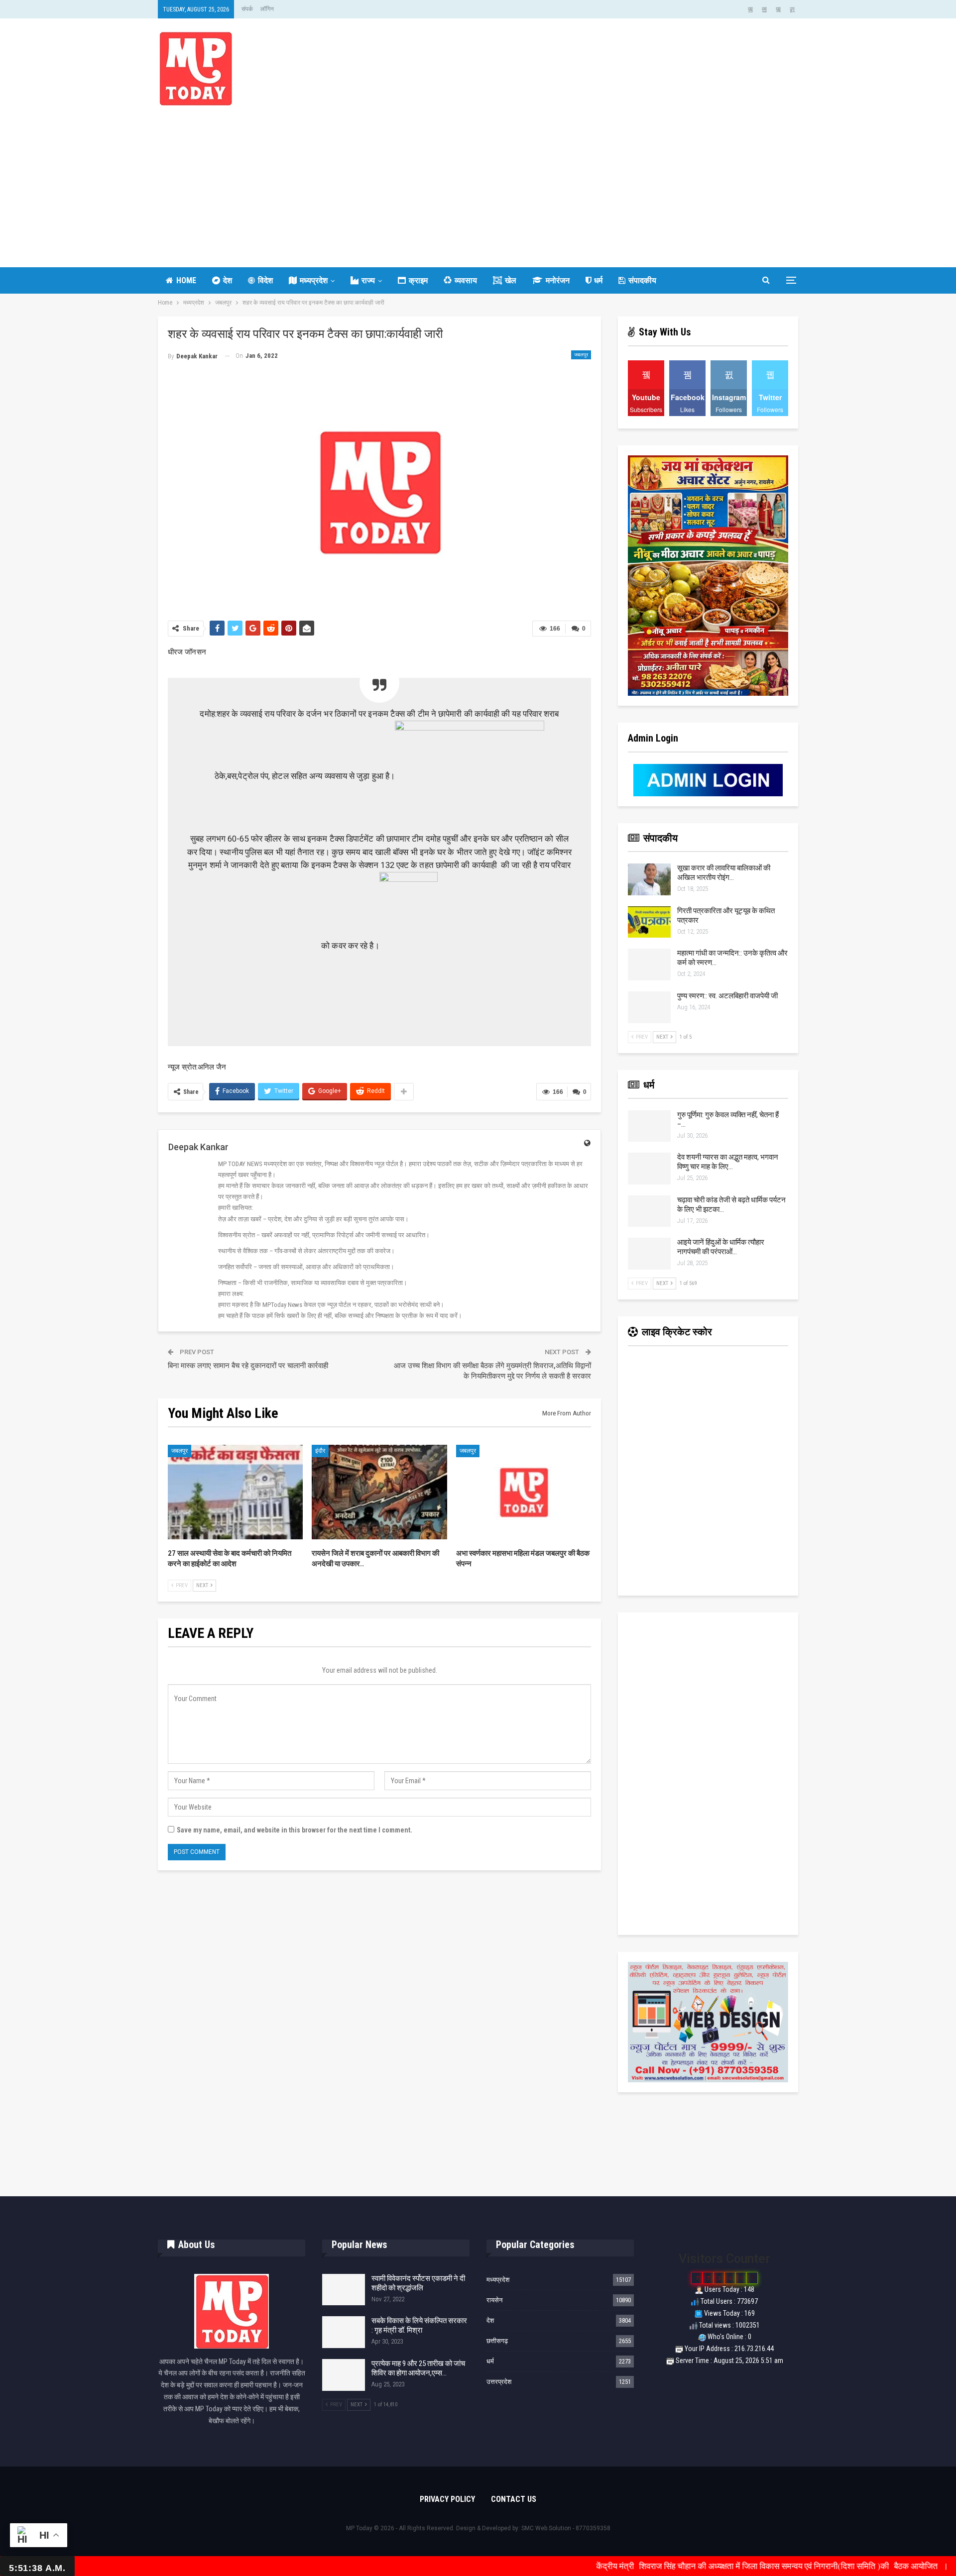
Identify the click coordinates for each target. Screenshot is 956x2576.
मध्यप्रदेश (314, 280)
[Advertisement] (478, 180)
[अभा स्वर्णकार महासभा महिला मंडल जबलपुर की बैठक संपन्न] (524, 1492)
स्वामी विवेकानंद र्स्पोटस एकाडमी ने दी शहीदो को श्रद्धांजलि (418, 2283)
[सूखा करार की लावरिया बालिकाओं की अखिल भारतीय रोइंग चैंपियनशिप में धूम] (649, 879)
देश (228, 280)
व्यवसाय (466, 280)
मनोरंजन (558, 280)
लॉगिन (267, 9)
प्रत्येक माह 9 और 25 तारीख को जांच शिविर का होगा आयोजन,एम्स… (418, 2368)
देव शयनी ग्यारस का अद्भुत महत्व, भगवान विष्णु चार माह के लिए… (728, 1162)
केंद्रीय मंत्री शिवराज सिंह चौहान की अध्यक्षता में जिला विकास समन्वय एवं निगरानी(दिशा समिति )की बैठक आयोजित (672, 2566)
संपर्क (247, 9)
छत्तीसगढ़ (497, 2341)
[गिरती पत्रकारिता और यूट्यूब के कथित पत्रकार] (649, 922)
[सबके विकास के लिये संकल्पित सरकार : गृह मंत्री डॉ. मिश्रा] (344, 2332)
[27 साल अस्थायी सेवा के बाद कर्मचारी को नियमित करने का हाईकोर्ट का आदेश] (235, 1492)
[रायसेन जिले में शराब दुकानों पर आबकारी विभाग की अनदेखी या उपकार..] (379, 1492)
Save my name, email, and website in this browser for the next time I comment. (295, 1830)
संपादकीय (642, 280)
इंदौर (320, 1451)
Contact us (514, 2499)
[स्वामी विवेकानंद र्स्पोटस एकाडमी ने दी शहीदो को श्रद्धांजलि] (344, 2290)
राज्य (368, 280)
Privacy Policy (447, 2499)
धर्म (598, 280)
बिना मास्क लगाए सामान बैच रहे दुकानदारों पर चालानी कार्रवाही (248, 1366)
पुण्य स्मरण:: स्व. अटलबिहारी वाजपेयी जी (727, 996)
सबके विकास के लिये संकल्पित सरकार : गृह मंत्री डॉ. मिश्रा (419, 2325)
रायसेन (494, 2300)
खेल (511, 280)
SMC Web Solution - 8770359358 (566, 2528)
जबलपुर (581, 355)
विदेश (265, 280)
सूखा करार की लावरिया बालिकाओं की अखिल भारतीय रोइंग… (724, 873)
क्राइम (418, 280)
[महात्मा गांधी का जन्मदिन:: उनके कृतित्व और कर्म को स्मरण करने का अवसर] (649, 965)
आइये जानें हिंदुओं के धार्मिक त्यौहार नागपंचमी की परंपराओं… (721, 1247)
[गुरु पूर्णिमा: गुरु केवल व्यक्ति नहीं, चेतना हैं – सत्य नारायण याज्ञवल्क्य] (649, 1126)
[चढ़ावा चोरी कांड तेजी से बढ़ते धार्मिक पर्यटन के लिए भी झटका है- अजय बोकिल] (649, 1211)
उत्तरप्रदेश (499, 2382)
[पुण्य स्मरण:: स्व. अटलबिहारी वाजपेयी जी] (649, 1007)
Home (186, 280)
